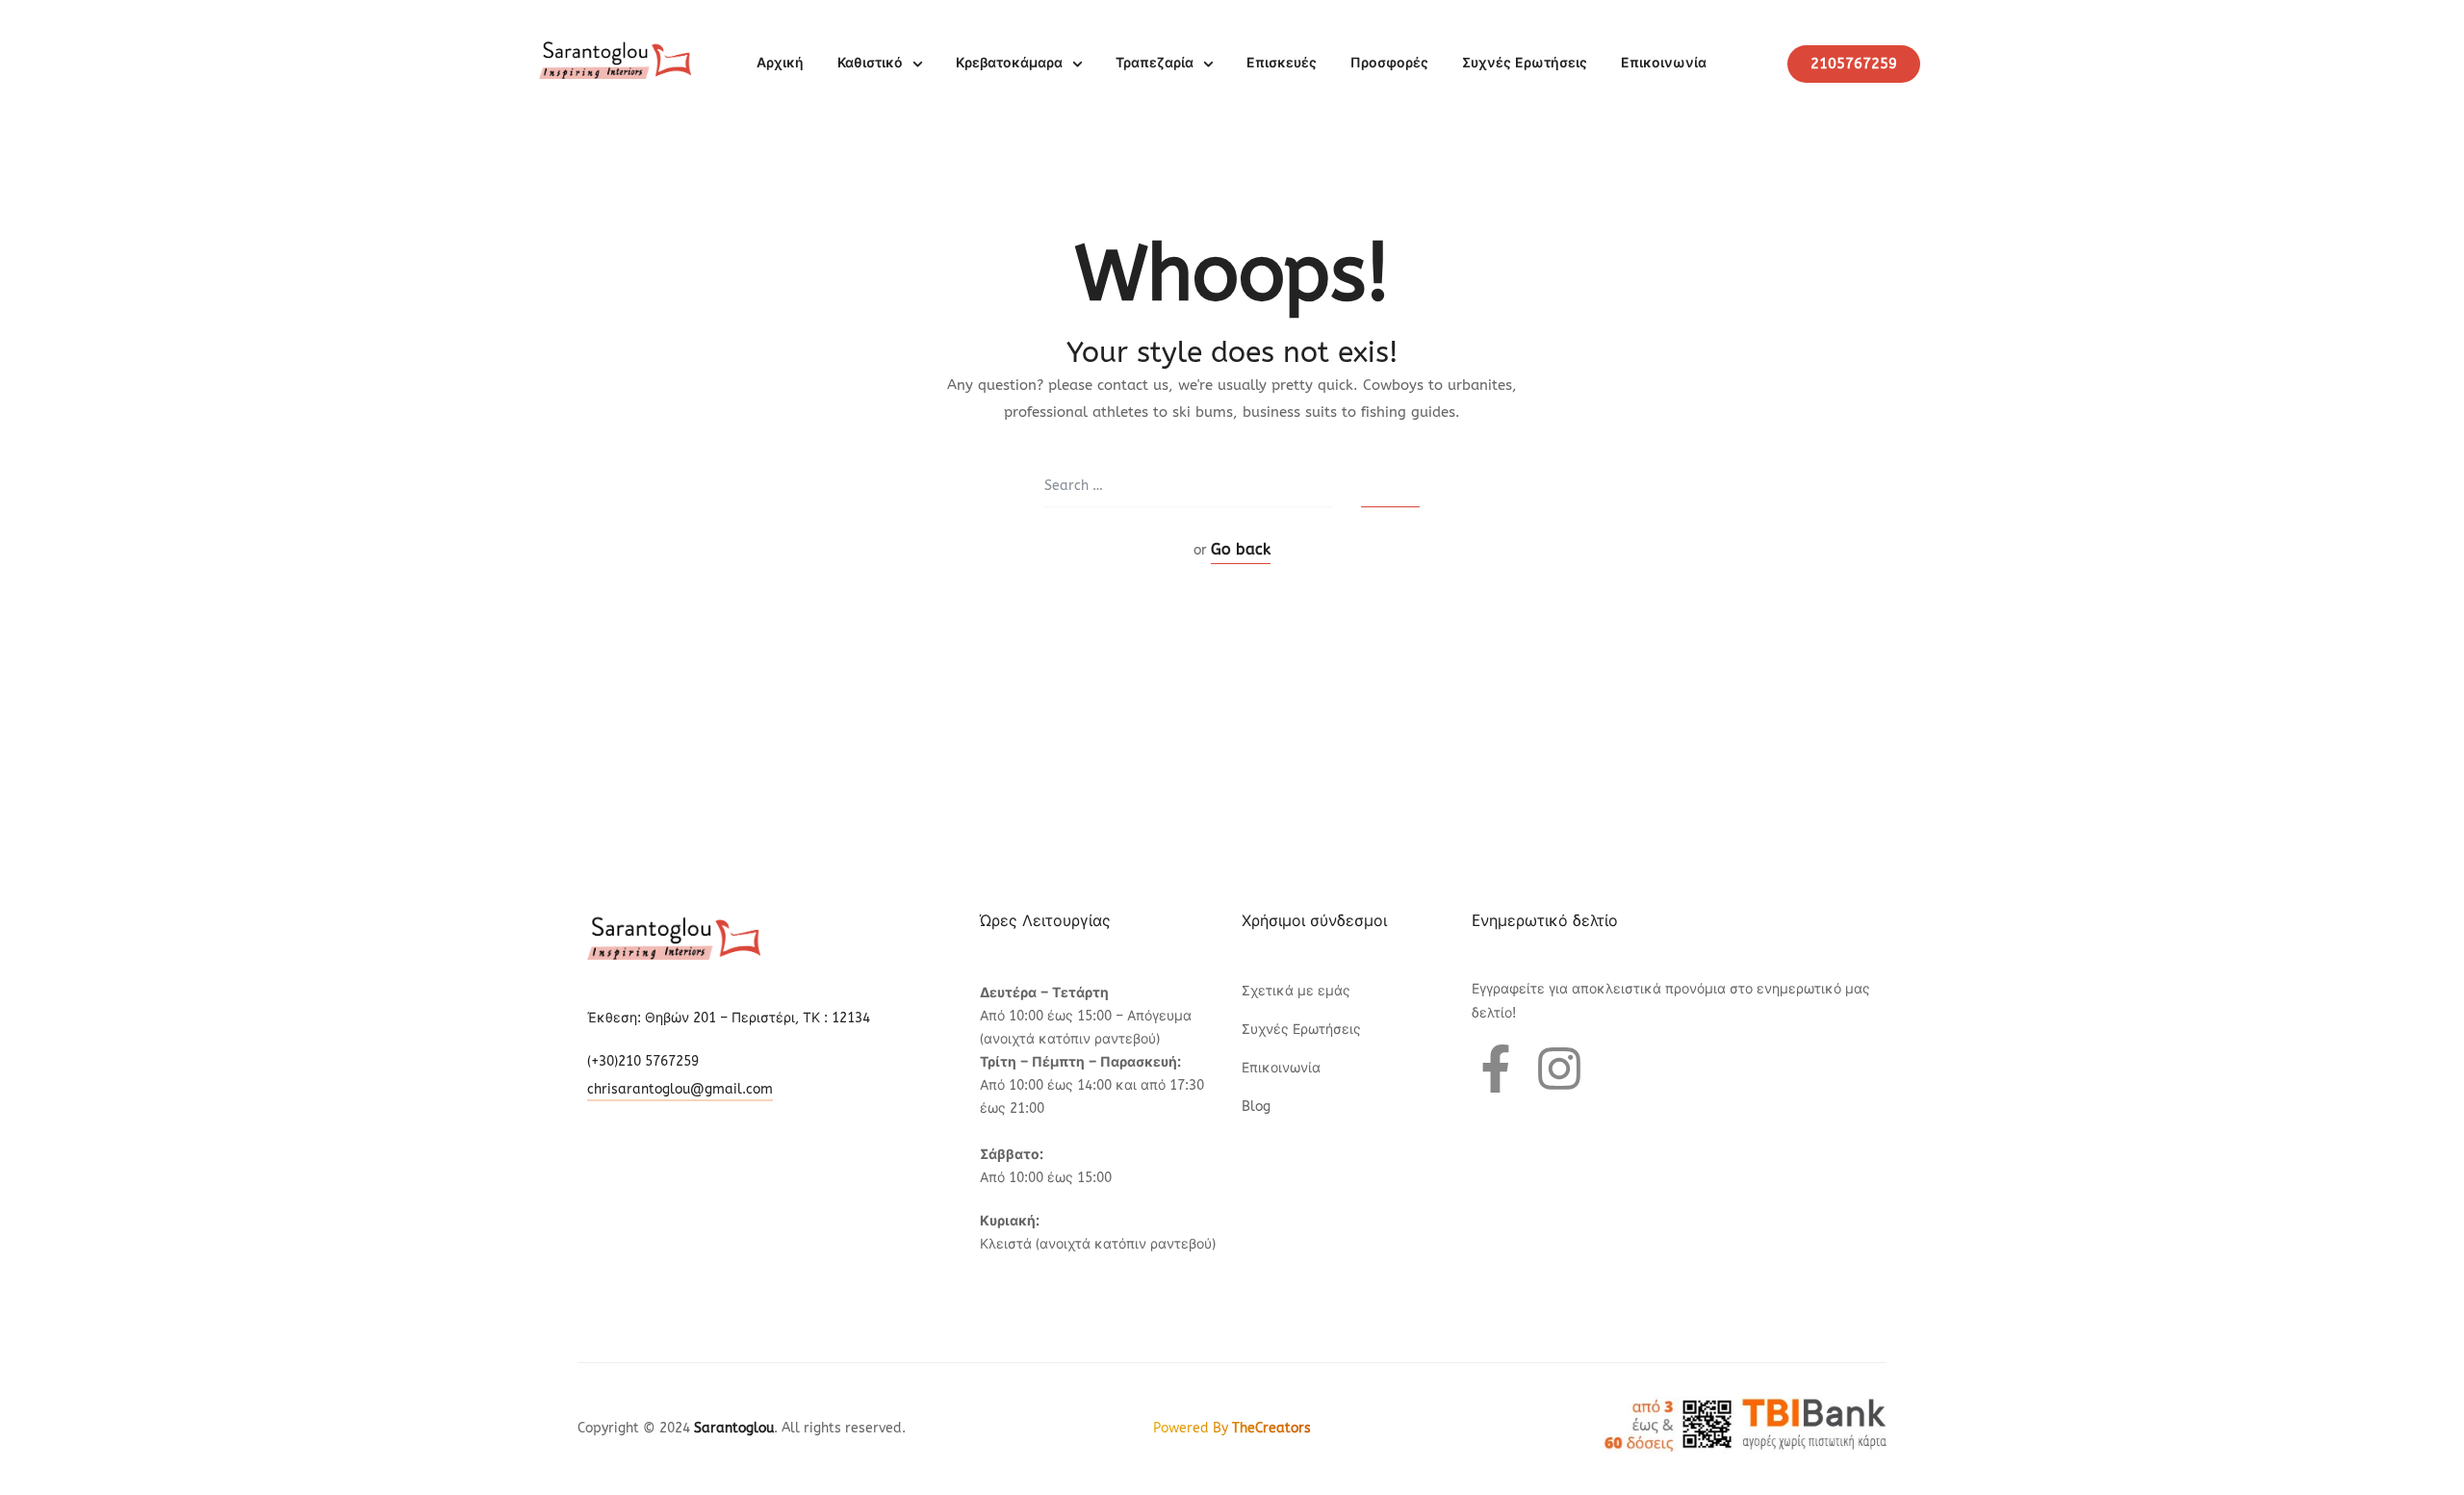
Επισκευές (1282, 63)
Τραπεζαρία (1155, 63)
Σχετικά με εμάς (1296, 991)
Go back (1241, 549)
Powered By (1232, 1428)
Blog (1256, 1107)
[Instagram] (1559, 1069)
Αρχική (780, 63)
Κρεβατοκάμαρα (1009, 63)
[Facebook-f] (1496, 1069)
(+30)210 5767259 (643, 1061)
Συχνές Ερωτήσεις (1525, 63)
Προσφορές (1389, 63)
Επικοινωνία (1664, 63)
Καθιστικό (870, 63)
